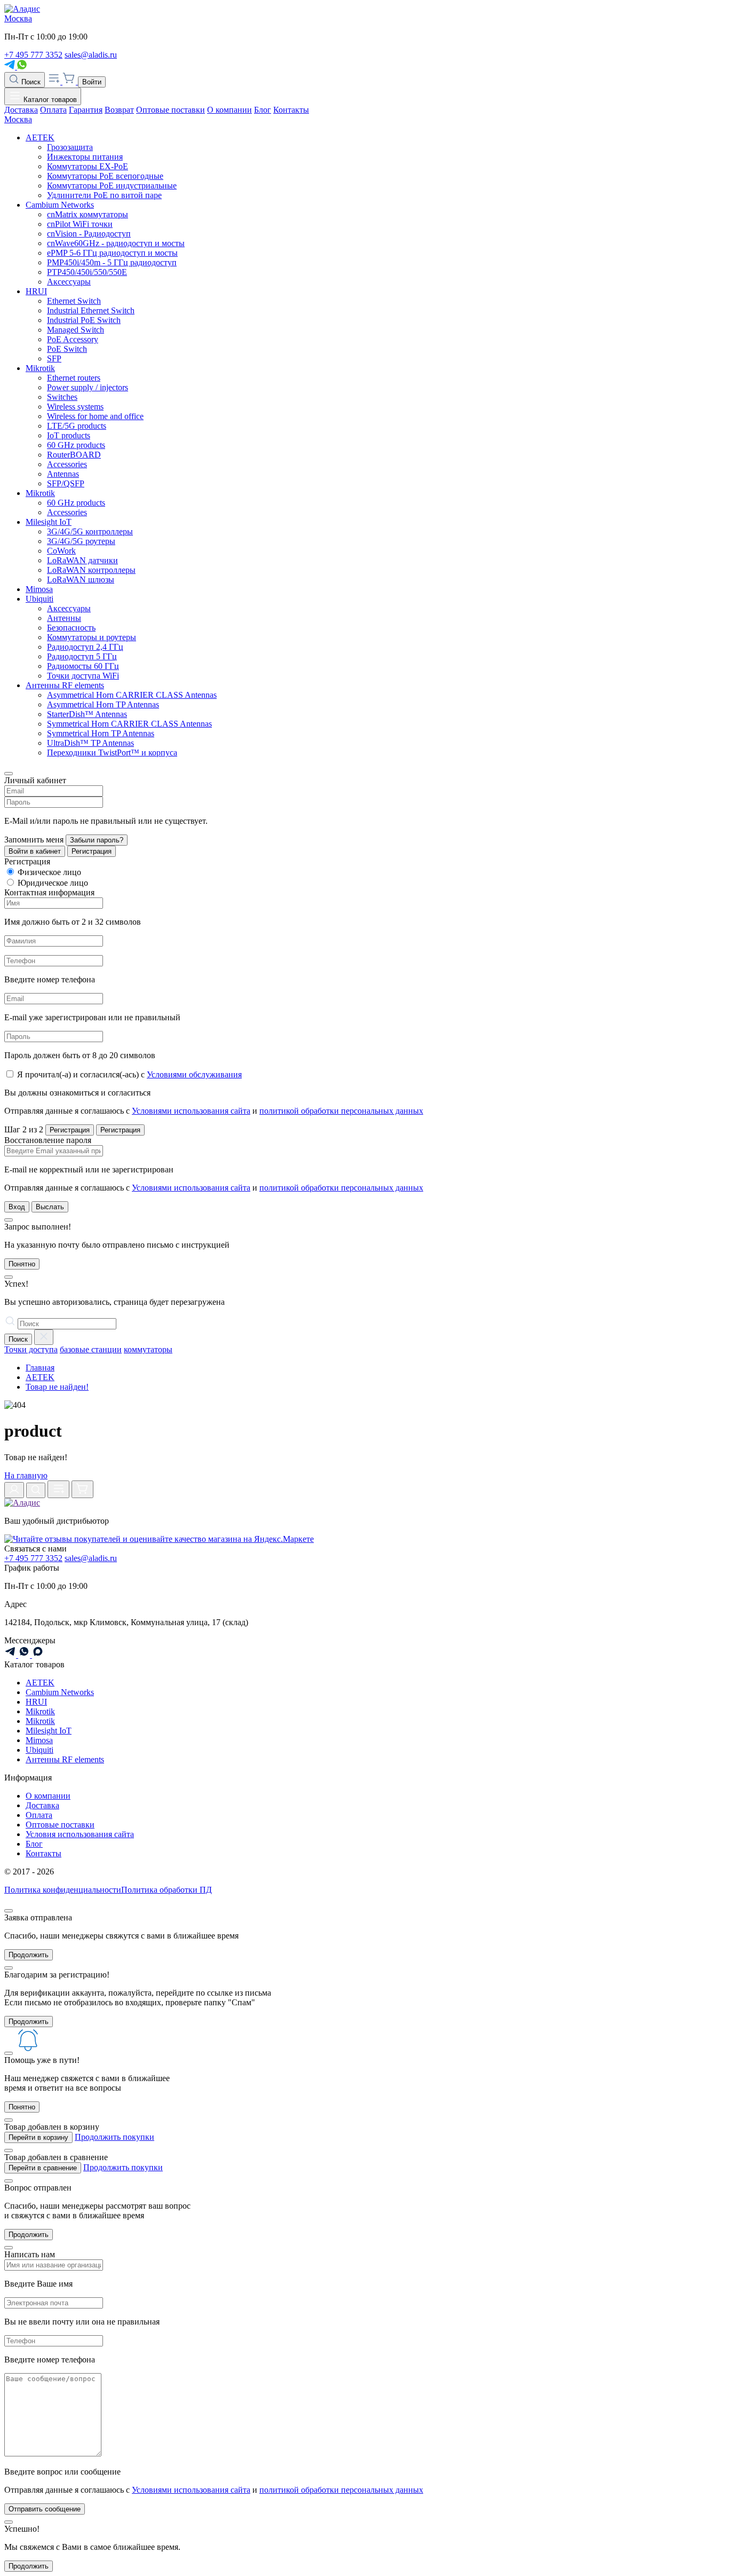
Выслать (50, 1207)
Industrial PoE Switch (84, 320)
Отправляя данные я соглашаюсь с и (214, 1111)
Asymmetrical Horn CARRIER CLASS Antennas (132, 695)
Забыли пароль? (97, 840)
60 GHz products (76, 445)
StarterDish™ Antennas (87, 714)
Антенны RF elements (65, 685)
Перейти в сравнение (43, 2168)
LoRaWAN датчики (82, 560)
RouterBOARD (74, 455)
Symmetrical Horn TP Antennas (101, 733)
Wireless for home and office (95, 416)
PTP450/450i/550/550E (87, 272)
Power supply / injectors (88, 387)
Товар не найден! (57, 1387)
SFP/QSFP (66, 483)
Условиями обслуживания (194, 1074)
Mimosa (39, 589)
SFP (54, 359)
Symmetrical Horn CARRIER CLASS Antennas (129, 724)
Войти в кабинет (35, 851)
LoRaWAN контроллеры (91, 570)
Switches (62, 397)
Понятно (22, 1264)
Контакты (291, 110)
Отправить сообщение (45, 2509)
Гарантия (86, 110)
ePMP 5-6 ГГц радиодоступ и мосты (112, 253)
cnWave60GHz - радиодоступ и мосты (116, 243)
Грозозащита (70, 147)
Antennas (63, 474)
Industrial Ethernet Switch (91, 310)
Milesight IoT (49, 522)
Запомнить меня (34, 840)
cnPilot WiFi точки (80, 224)
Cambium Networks (60, 205)
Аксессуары (69, 282)
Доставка (21, 110)
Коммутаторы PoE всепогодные (105, 176)
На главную (26, 1475)
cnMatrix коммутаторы (88, 214)
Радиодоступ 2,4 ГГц (85, 647)
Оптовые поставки (171, 110)
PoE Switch (67, 349)
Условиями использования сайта (191, 1111)
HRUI (36, 291)
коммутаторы (148, 1349)
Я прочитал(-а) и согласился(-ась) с (129, 1074)
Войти (92, 82)
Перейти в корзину (38, 2137)
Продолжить (29, 1955)
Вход (17, 1207)
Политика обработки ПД (167, 1890)
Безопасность (71, 628)
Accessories (67, 464)
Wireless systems (75, 407)
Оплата (53, 110)
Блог (263, 110)
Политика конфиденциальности (63, 1890)
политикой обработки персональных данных (341, 1111)
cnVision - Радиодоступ (89, 234)
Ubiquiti (39, 599)
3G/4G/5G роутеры (81, 541)
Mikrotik (40, 368)
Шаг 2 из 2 (24, 1129)
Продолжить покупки (114, 2137)
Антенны (64, 618)
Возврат (119, 110)
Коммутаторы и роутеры (92, 637)
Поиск (30, 82)
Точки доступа (31, 1349)
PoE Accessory (73, 339)
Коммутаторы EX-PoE (88, 166)
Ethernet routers (74, 378)
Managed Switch (76, 330)
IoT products (69, 435)
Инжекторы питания (85, 157)
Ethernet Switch (74, 301)
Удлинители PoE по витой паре (104, 195)
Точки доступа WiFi (83, 676)
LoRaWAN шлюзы (81, 580)
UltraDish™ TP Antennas (90, 743)
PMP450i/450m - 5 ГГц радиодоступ (112, 262)
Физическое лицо (49, 872)
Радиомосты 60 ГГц (83, 666)
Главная (40, 1368)
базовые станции (91, 1349)
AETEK (40, 137)
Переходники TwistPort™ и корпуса (112, 753)
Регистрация (92, 851)
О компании (229, 110)
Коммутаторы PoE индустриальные (112, 186)
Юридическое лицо (53, 883)
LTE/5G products (77, 426)
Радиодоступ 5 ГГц (82, 656)
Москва (18, 18)
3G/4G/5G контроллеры (90, 531)
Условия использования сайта (80, 1834)
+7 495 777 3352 (33, 55)
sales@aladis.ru (91, 55)
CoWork (61, 551)
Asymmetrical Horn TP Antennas (103, 704)
